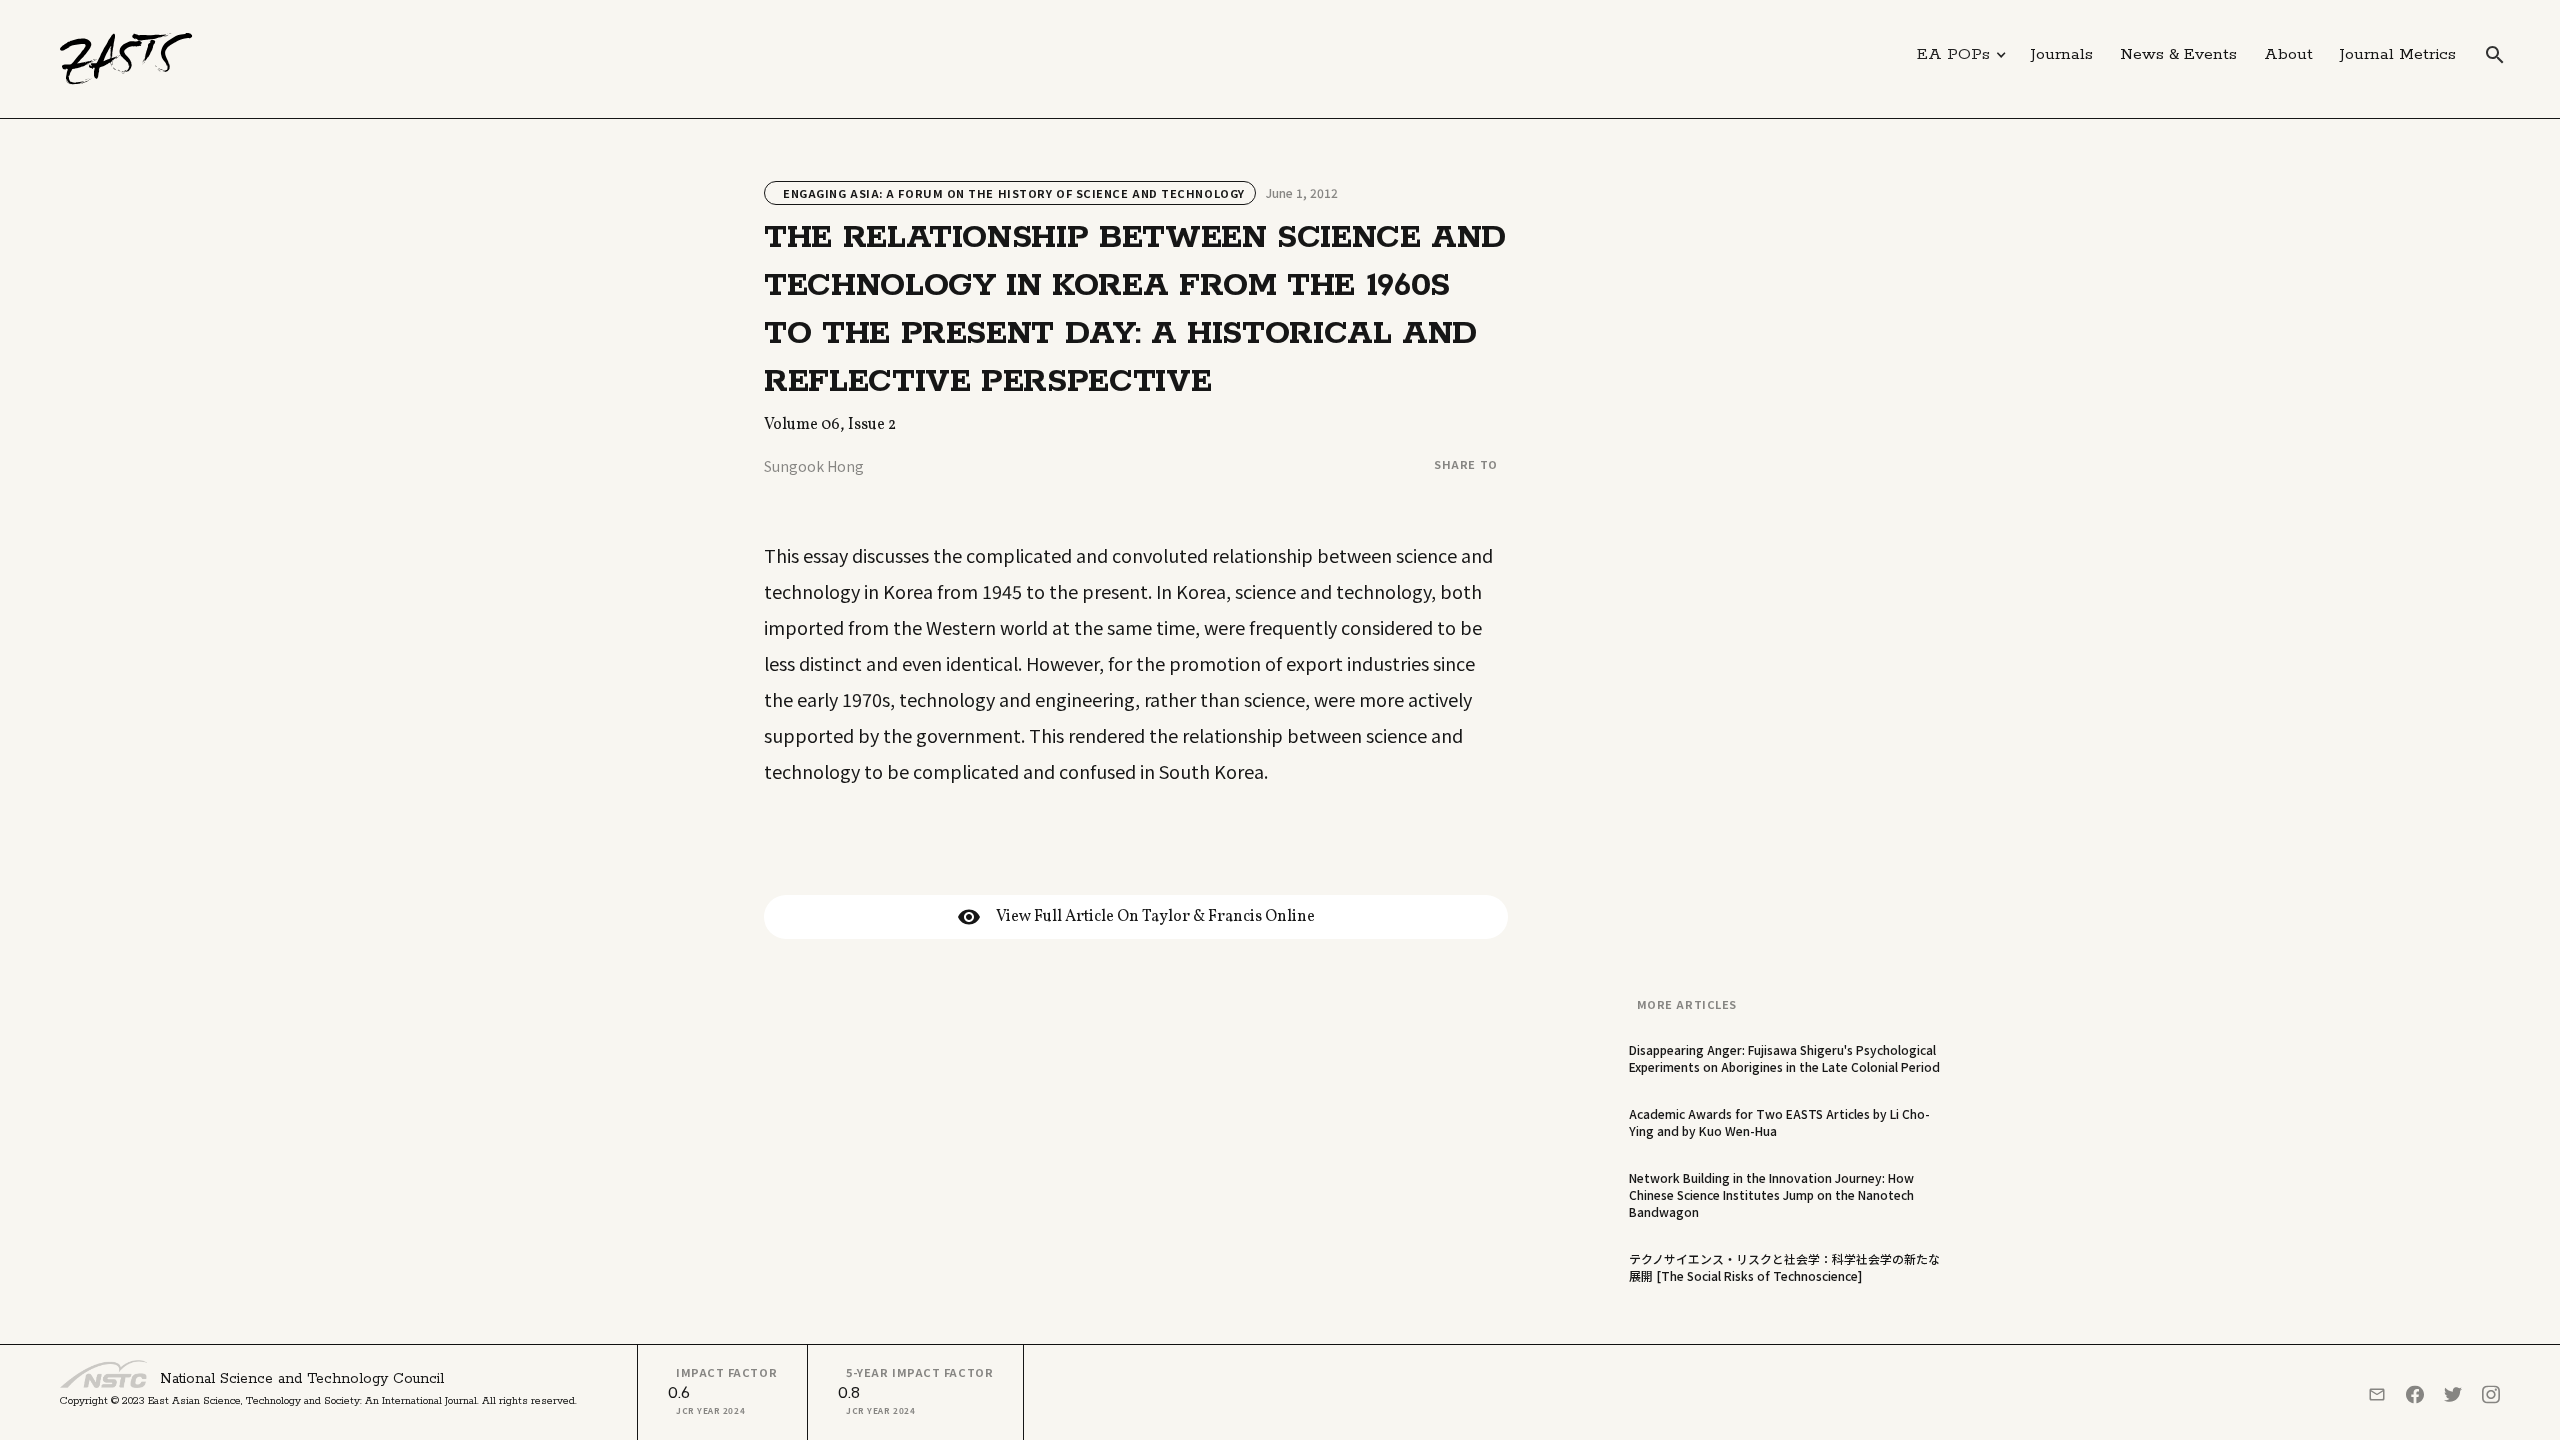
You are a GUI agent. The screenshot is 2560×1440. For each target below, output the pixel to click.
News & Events (2178, 54)
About (2288, 54)
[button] (1962, 55)
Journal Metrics (2398, 54)
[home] (126, 59)
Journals (2062, 54)
